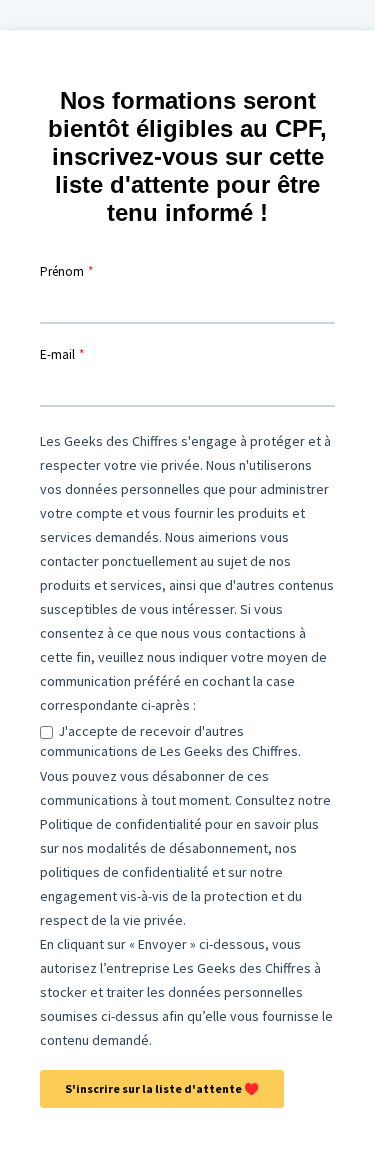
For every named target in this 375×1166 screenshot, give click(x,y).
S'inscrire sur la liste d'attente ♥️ (162, 1088)
